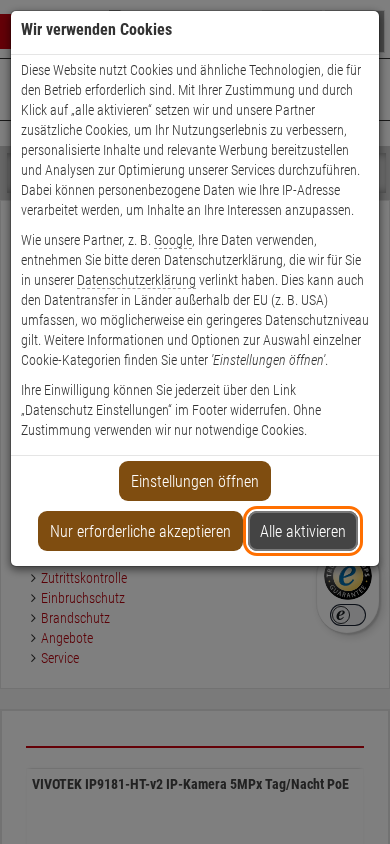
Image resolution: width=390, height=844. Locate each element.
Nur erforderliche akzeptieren (140, 531)
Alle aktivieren (303, 531)
